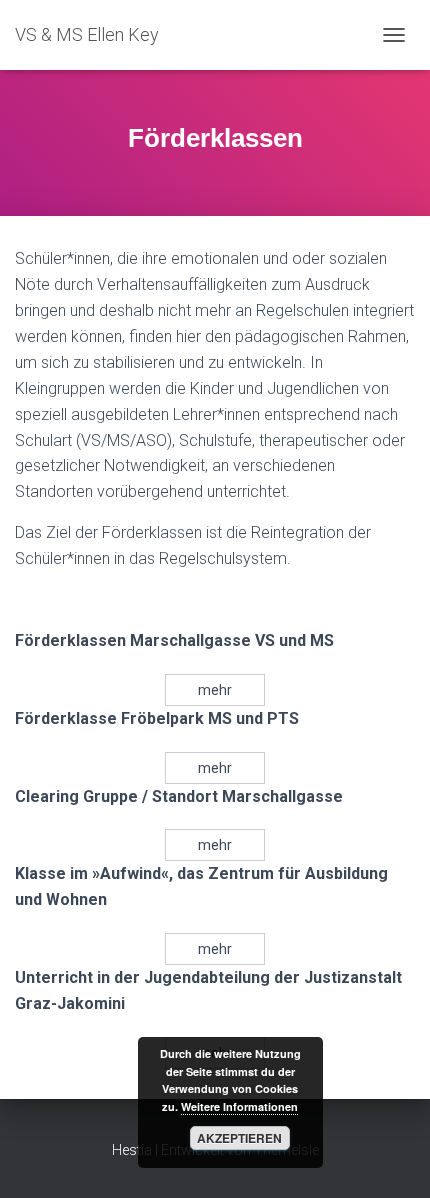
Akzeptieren (239, 1138)
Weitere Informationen (239, 1106)
